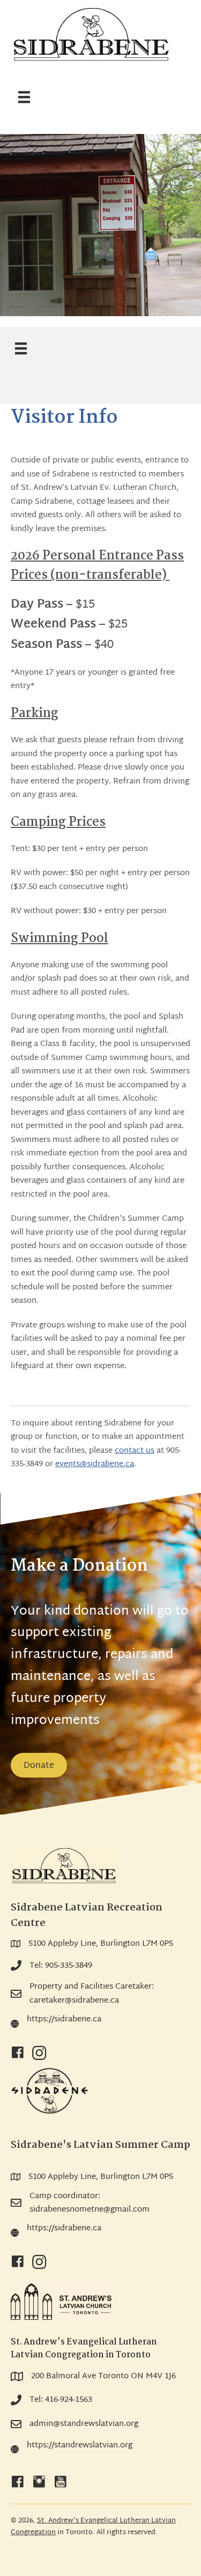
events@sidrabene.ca (95, 1464)
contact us (135, 1451)
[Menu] (24, 98)
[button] (18, 2053)
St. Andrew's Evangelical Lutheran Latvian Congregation (93, 2527)
